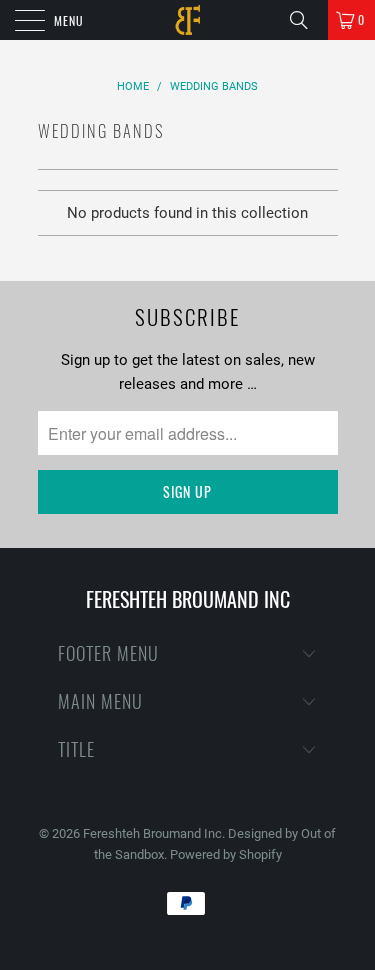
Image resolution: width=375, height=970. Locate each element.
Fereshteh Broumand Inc (152, 833)
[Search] (306, 20)
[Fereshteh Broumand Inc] (188, 20)
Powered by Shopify (226, 854)
